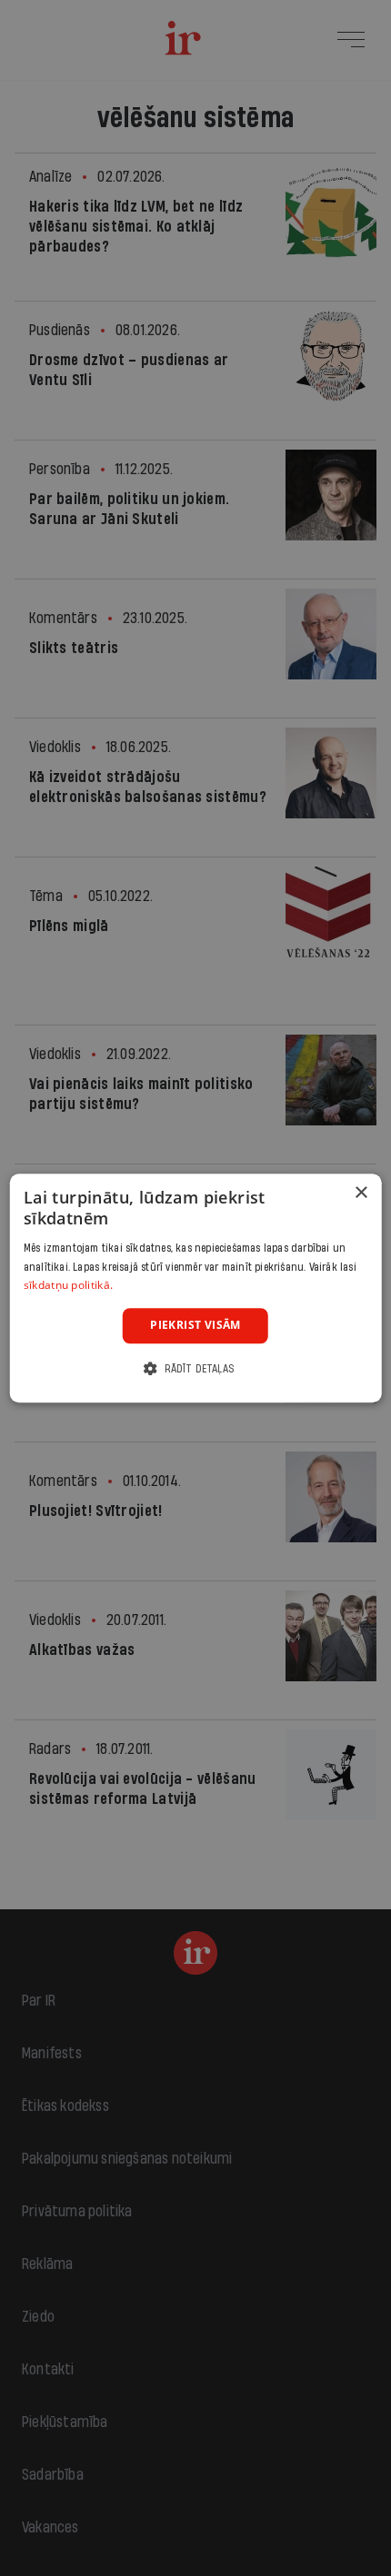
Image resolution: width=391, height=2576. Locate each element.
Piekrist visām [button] (195, 1325)
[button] (195, 1368)
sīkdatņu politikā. (68, 1286)
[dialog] (196, 1288)
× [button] (361, 1193)
